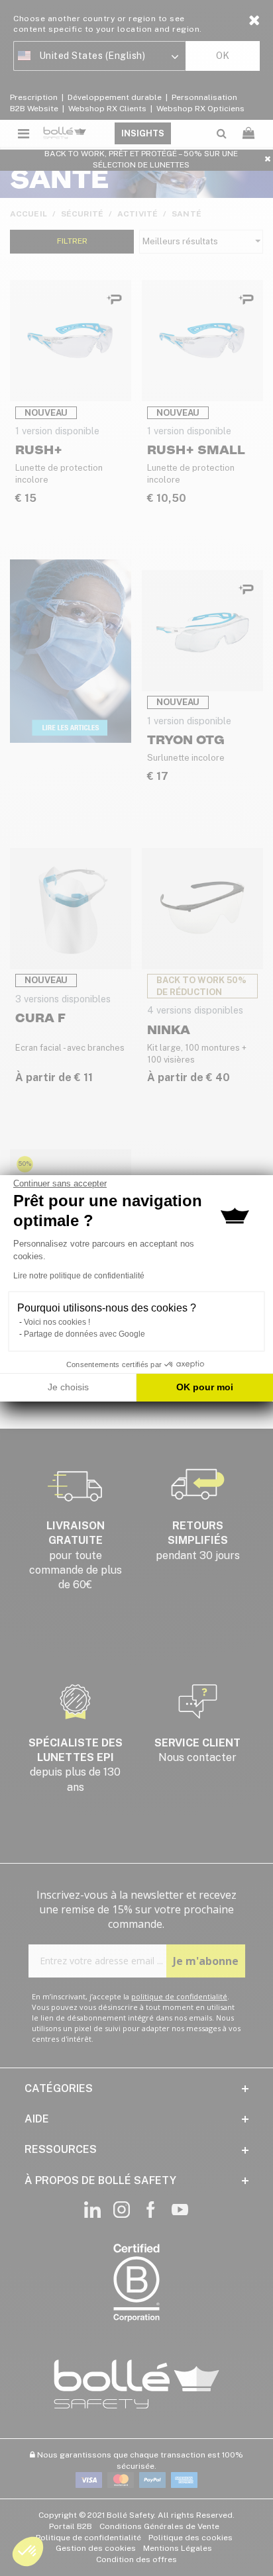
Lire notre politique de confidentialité (79, 1276)
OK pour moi (205, 1387)
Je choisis (68, 1387)
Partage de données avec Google (84, 1334)
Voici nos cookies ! (57, 1322)
